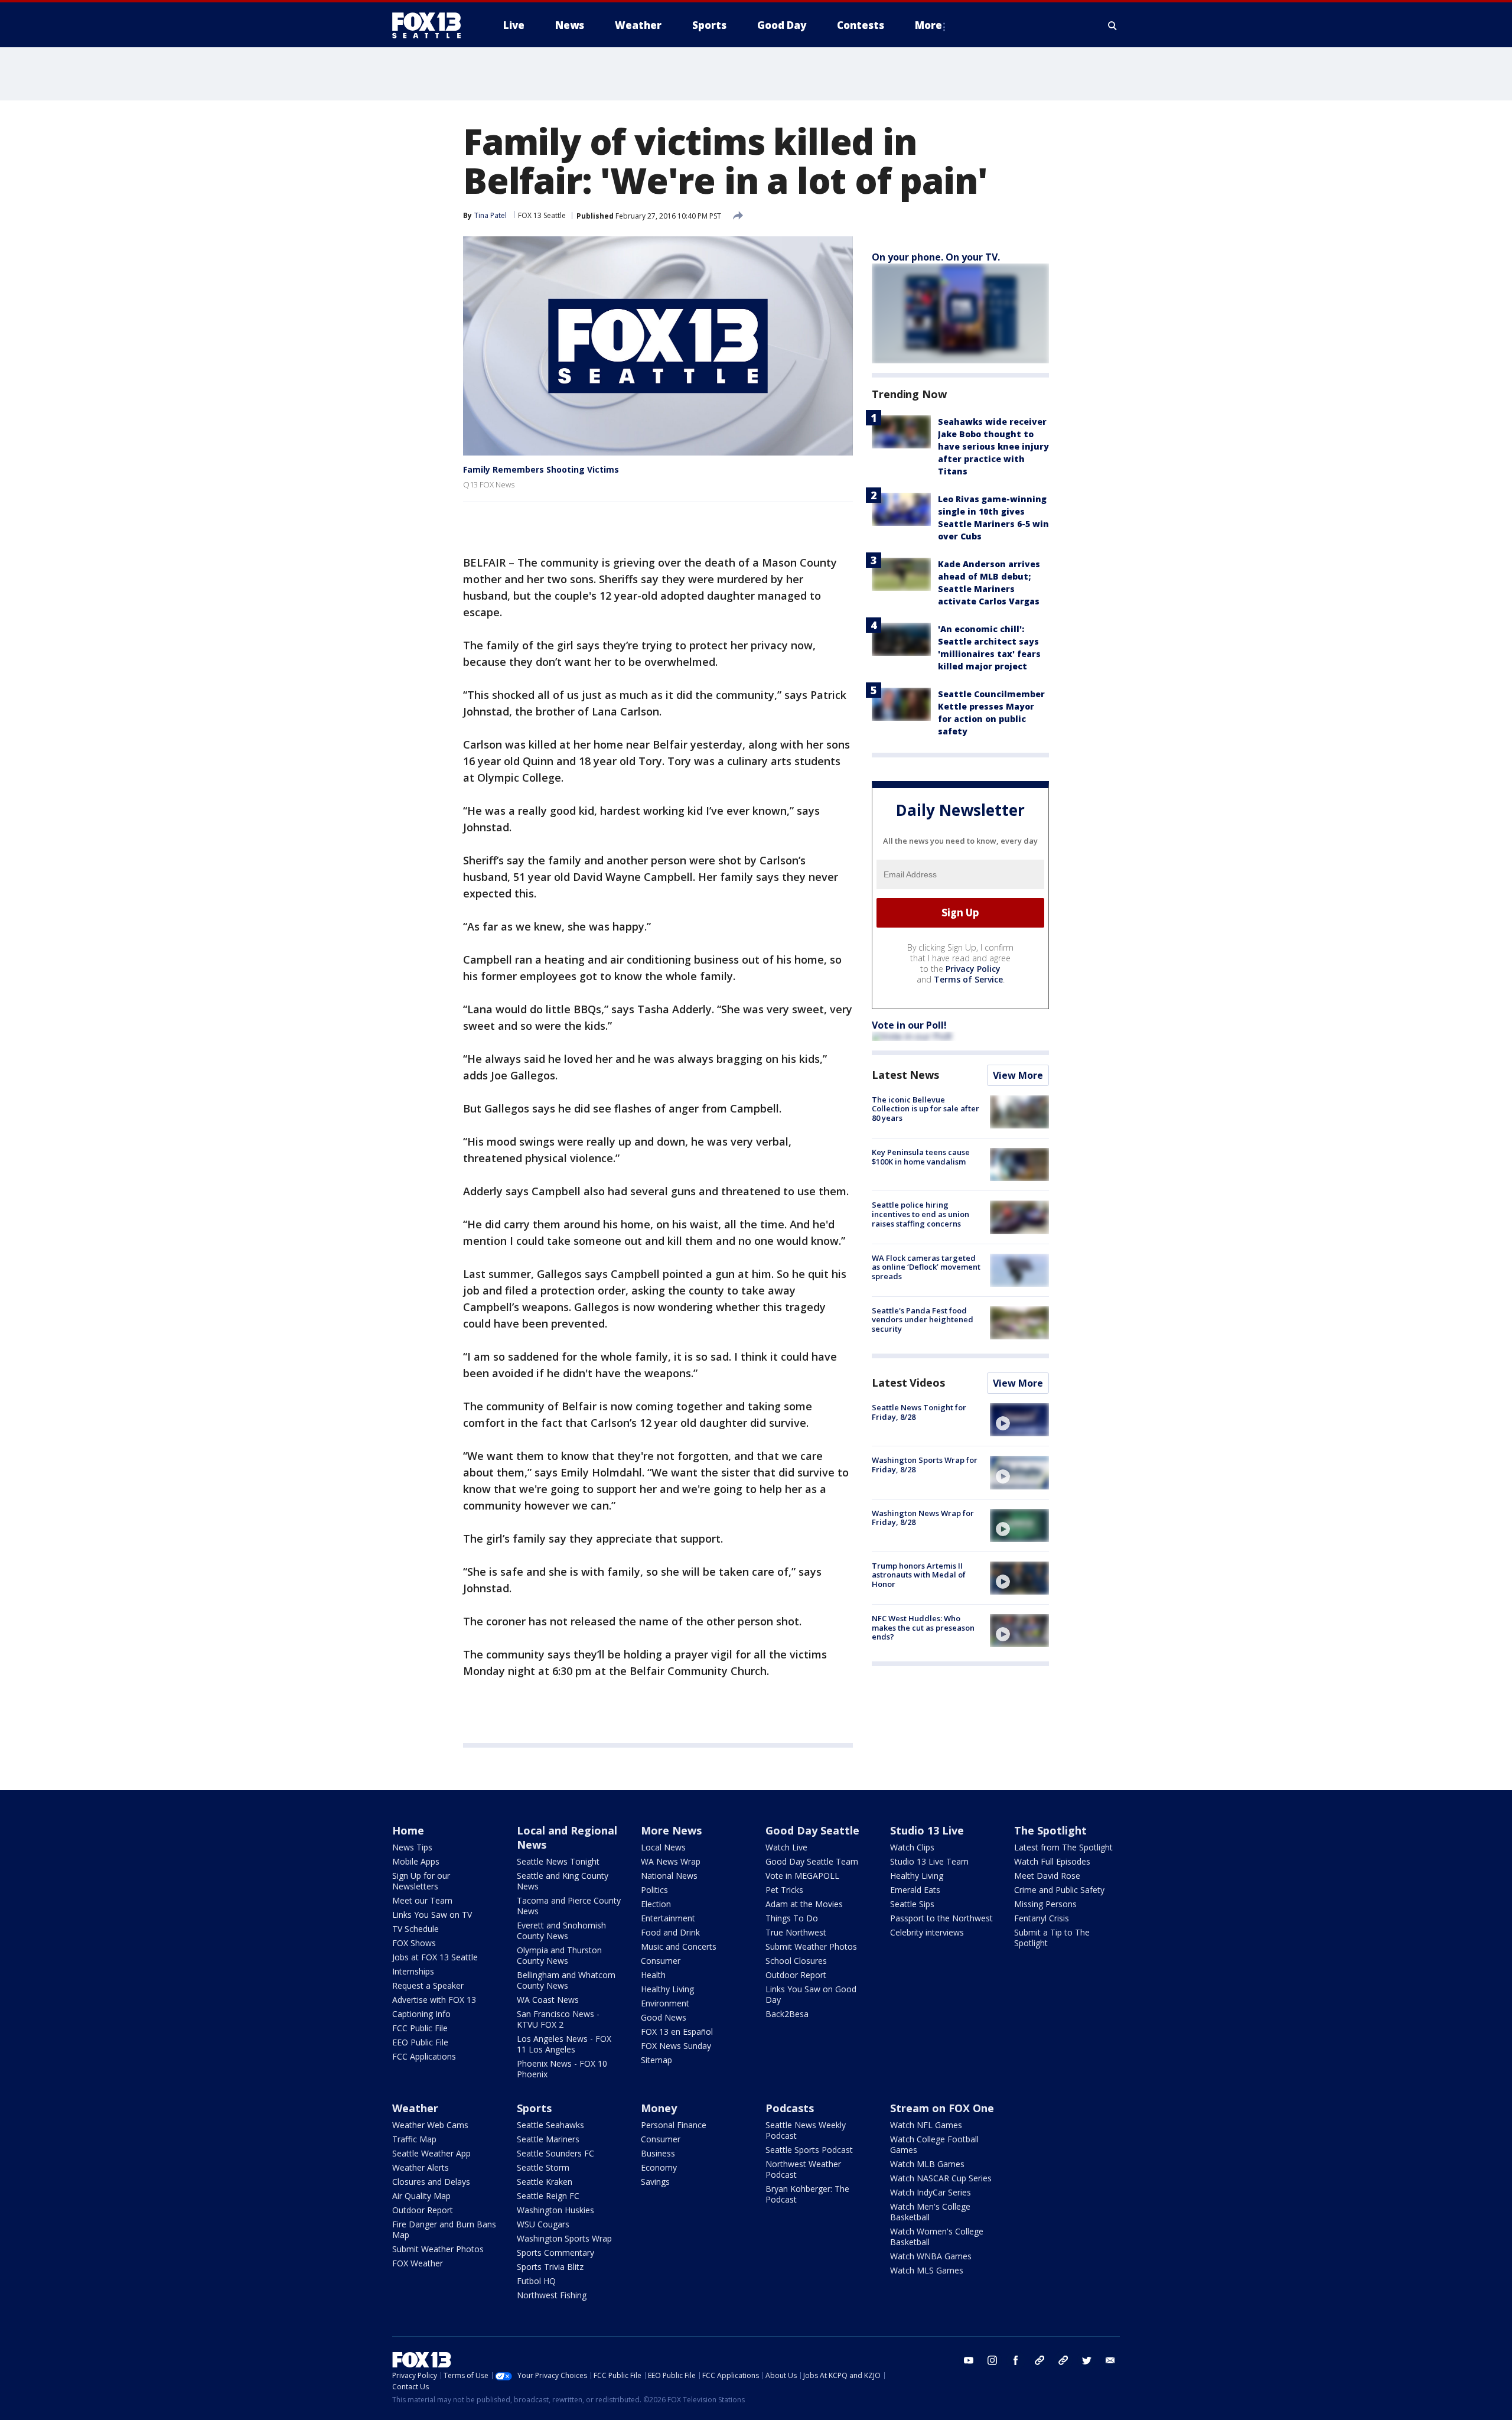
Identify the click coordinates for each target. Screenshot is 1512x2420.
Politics (654, 1890)
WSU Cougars (543, 2224)
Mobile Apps (416, 1861)
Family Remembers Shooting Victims (541, 469)
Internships (413, 1971)
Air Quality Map (421, 2196)
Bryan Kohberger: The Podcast (807, 2194)
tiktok (1039, 2360)
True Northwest (796, 1932)
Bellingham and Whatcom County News (566, 1980)
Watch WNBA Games (931, 2256)
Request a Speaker (428, 1985)
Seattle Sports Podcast (809, 2150)
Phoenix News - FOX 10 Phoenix (562, 2069)
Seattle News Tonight (558, 1861)
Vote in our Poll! (909, 1025)
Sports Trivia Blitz (550, 2267)
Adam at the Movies (804, 1904)
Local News (663, 1847)
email (1110, 2360)
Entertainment (668, 1918)
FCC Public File (420, 2028)
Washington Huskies (555, 2210)
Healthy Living (667, 1989)
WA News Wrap (671, 1861)
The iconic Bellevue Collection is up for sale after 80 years (926, 1109)
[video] (1019, 1420)
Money (659, 2108)
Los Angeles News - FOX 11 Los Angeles (564, 2044)
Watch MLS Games (927, 2270)
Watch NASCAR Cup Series (941, 2178)
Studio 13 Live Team (929, 1861)
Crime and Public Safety (1059, 1890)
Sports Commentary (555, 2253)
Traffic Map (414, 2139)
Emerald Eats (915, 1890)
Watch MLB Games (927, 2164)
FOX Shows (414, 1943)
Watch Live (786, 1847)
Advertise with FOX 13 (434, 2000)
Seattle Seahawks (550, 2125)
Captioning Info (421, 2014)
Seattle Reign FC (548, 2196)
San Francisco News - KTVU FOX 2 (558, 2019)
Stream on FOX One (942, 2108)
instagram (992, 2360)
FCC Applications (424, 2056)
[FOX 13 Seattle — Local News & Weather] (431, 25)
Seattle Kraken (545, 2182)
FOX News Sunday (676, 2046)
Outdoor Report (796, 1975)
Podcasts (790, 2108)
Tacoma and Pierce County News (569, 1906)
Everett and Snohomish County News (561, 1931)
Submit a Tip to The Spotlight (1052, 1938)
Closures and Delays (431, 2182)
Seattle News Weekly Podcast (806, 2130)
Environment (665, 2003)
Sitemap (656, 2060)
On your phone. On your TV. (936, 257)
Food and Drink (670, 1932)
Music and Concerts (679, 1946)
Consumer (661, 1961)
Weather (415, 2108)
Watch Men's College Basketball (930, 2212)
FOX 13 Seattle (542, 215)
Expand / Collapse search (1113, 25)
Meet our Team (422, 1900)
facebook (1016, 2360)
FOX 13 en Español (677, 2032)
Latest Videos (908, 1383)
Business (658, 2153)
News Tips (412, 1847)
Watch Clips (912, 1847)
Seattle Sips (912, 1904)
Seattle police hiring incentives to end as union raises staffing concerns (920, 1214)
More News (671, 1830)
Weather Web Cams (430, 2125)
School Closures (796, 1961)
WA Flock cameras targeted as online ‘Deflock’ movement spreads (926, 1267)
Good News (664, 2017)
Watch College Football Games (934, 2144)
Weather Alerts (421, 2167)
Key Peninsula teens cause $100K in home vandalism (921, 1157)
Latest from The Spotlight (1063, 1847)
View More (1018, 1075)
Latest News (905, 1075)
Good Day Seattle (812, 1830)
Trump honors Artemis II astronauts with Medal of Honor (919, 1575)
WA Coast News (548, 2000)
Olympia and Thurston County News (559, 1955)
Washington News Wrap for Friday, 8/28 (923, 1518)
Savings (655, 2182)
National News (669, 1876)
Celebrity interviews (927, 1932)
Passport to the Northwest (941, 1918)
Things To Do (792, 1918)
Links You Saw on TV (432, 1915)
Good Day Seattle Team (812, 1861)
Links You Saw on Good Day (811, 1994)
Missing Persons (1045, 1904)
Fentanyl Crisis (1042, 1918)
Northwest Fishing (552, 2295)
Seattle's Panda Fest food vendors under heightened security (923, 1320)
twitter (1087, 2360)
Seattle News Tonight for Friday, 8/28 (919, 1412)
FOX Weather (418, 2263)
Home (408, 1830)
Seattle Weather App (431, 2153)
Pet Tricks (784, 1890)
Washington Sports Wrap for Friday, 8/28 (925, 1465)
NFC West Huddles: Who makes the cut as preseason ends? (923, 1627)
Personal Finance (674, 2125)
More (928, 25)
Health (653, 1975)
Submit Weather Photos (811, 1946)
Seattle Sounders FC (555, 2153)
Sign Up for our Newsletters (421, 1881)
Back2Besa (787, 2014)
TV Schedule (416, 1929)
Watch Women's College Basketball (937, 2237)
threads (1063, 2360)
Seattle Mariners (548, 2139)
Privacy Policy (973, 969)
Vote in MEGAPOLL (802, 1876)
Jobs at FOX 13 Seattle (435, 1957)
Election (656, 1904)
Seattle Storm (543, 2167)
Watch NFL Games (926, 2125)
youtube (969, 2360)
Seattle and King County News (563, 1881)
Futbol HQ (536, 2281)
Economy (659, 2167)
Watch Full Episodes (1052, 1861)
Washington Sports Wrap (564, 2238)
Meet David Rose (1047, 1876)
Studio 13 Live (927, 1830)
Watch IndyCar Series (931, 2192)
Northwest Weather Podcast (803, 2169)
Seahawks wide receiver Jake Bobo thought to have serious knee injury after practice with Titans (993, 446)
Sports (534, 2108)
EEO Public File (420, 2042)
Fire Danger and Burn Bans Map (444, 2229)
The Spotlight (1050, 1830)
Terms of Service (968, 979)
